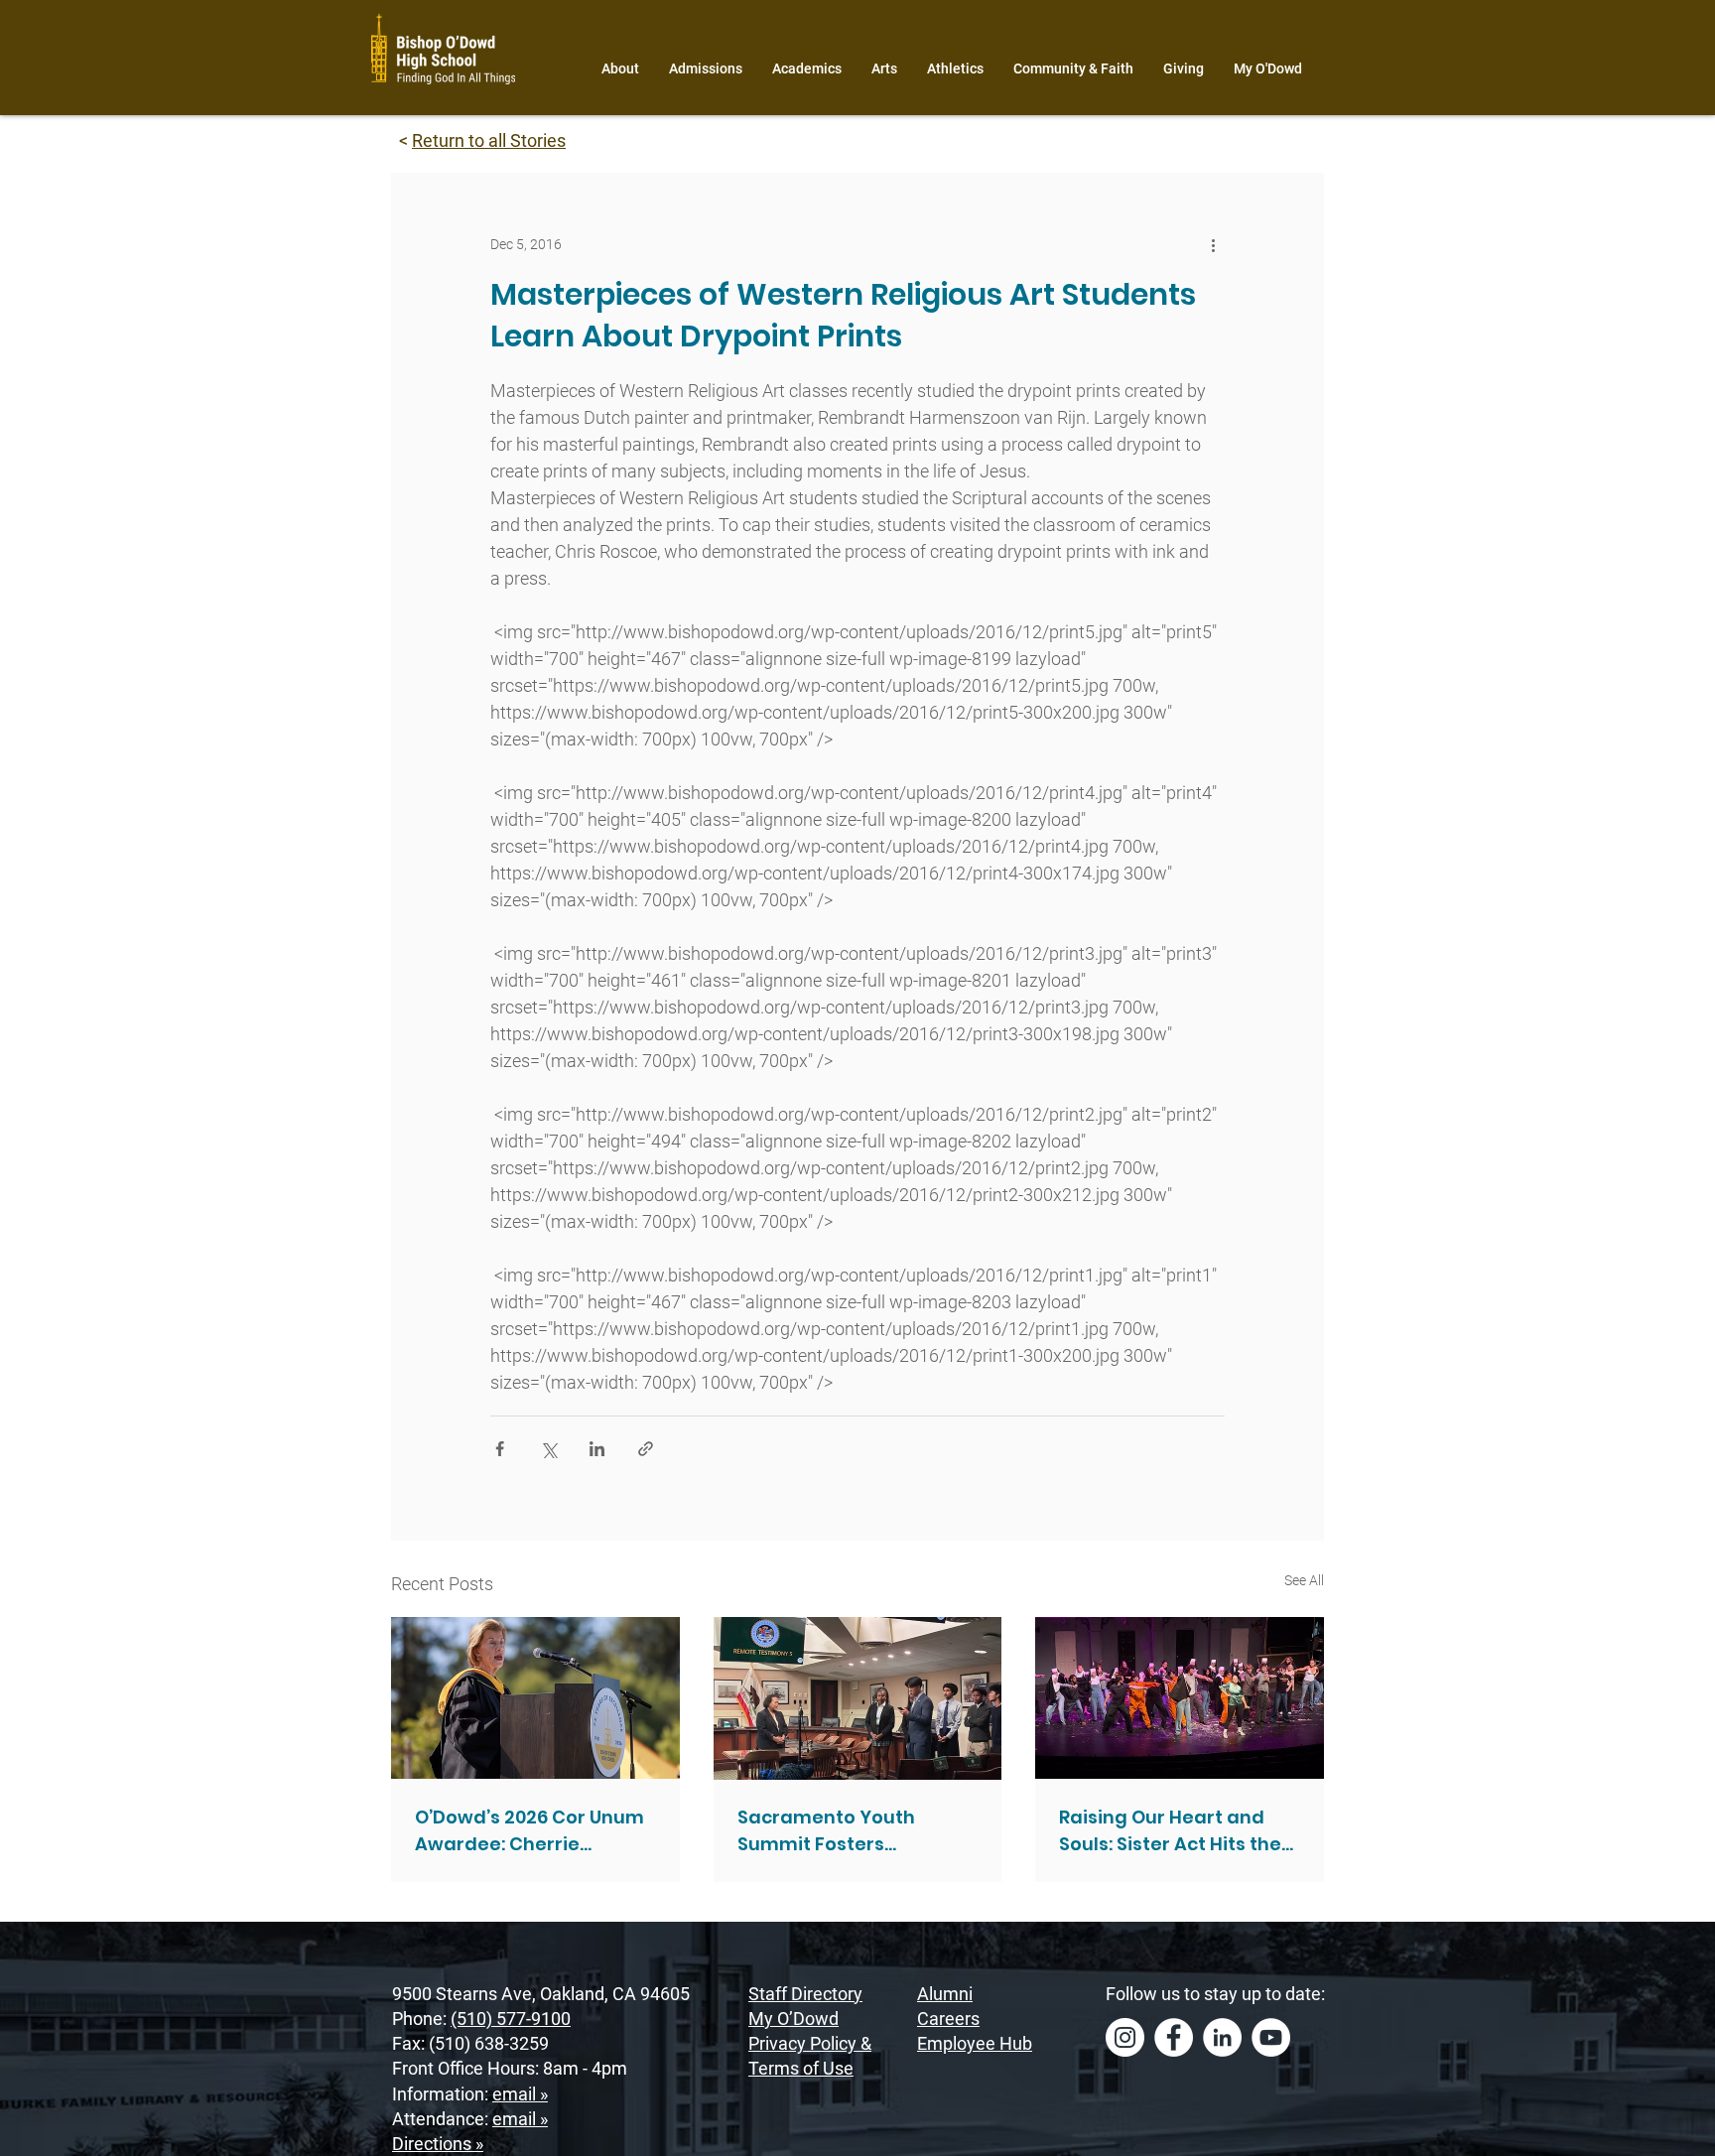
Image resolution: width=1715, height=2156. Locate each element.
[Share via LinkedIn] (597, 1449)
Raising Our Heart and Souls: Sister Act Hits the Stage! (1170, 1831)
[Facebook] (1174, 2037)
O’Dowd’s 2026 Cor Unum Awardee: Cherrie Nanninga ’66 (529, 1831)
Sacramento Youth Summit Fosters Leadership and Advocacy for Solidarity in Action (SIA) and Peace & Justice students (854, 1831)
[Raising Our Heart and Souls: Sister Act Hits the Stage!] (1180, 1698)
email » (520, 2094)
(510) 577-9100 (511, 2019)
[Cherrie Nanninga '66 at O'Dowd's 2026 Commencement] (535, 1698)
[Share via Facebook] (500, 1449)
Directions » (438, 2144)
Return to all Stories (489, 140)
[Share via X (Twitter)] (548, 1449)
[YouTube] (1271, 2037)
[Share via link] (646, 1449)
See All (1304, 1580)
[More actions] (1213, 244)
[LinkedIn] (1222, 2037)
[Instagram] (1125, 2037)
